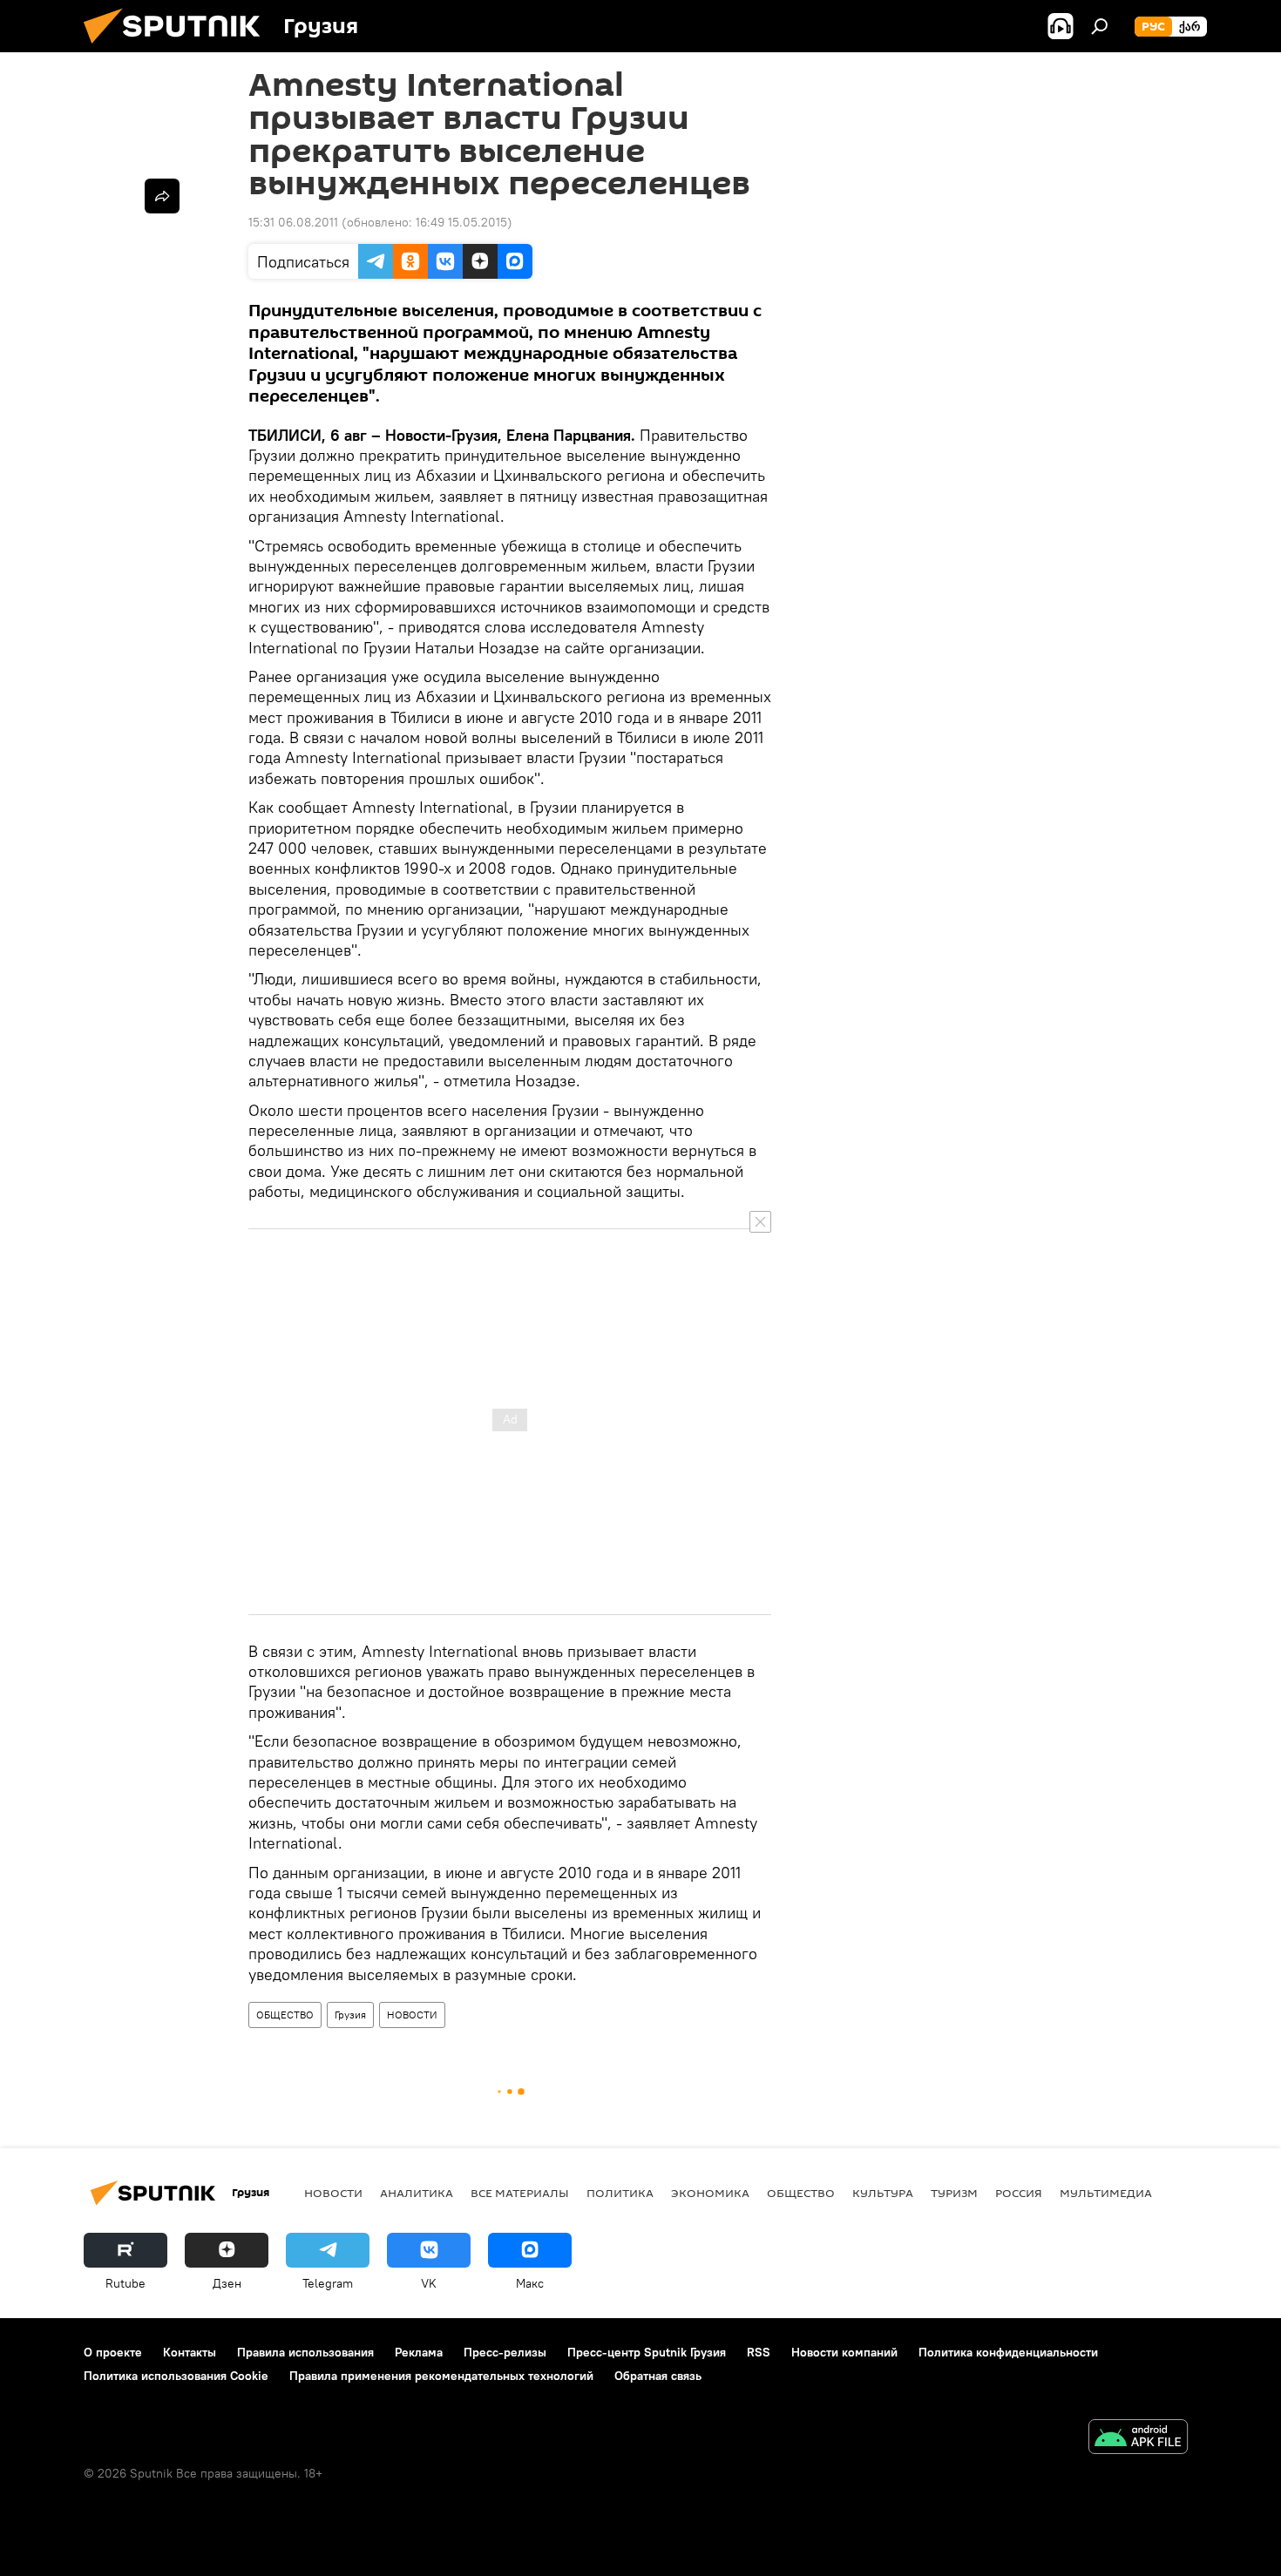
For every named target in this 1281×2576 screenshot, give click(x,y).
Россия (1019, 2193)
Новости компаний (844, 2352)
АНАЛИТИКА (417, 2193)
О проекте (113, 2352)
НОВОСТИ (412, 2015)
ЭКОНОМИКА (710, 2193)
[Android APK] (1138, 2439)
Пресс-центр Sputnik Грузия (647, 2352)
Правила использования (305, 2352)
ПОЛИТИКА (620, 2193)
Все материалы (520, 2193)
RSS (759, 2352)
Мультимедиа (1106, 2193)
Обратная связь (658, 2376)
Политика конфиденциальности (1008, 2352)
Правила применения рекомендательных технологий (441, 2376)
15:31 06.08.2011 (293, 222)
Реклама (419, 2352)
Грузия (350, 2015)
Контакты (190, 2352)
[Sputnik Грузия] (179, 48)
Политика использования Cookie (176, 2376)
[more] (162, 196)
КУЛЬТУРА (883, 2193)
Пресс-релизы (505, 2352)
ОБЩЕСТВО (285, 2015)
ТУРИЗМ (954, 2193)
